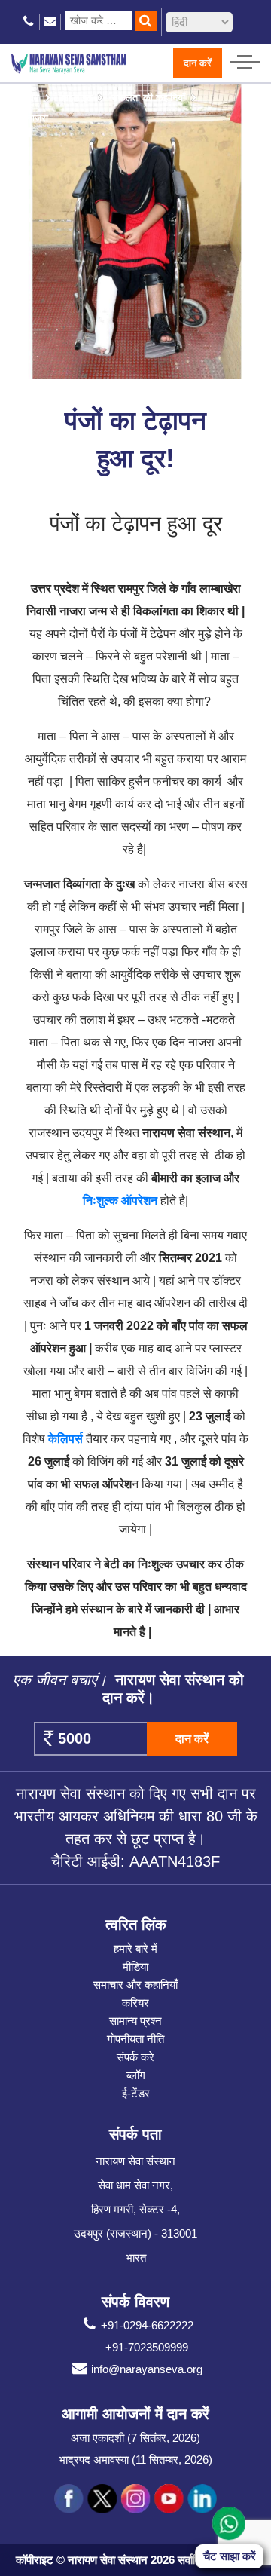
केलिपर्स (65, 1439)
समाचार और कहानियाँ (135, 1985)
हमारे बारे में (135, 1948)
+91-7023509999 (147, 2347)
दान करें (198, 63)
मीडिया (135, 1966)
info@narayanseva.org (147, 2369)
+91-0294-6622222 (147, 2325)
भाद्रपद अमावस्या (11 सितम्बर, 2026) (135, 2460)
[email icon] (50, 21)
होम (33, 98)
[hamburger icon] (245, 58)
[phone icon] (29, 21)
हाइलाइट (77, 98)
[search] (146, 21)
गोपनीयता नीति (135, 2039)
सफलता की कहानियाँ (148, 98)
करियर (135, 2003)
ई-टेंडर (136, 2093)
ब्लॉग (136, 2075)
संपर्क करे (135, 2057)
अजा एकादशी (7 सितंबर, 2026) (135, 2438)
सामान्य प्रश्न (135, 2021)
